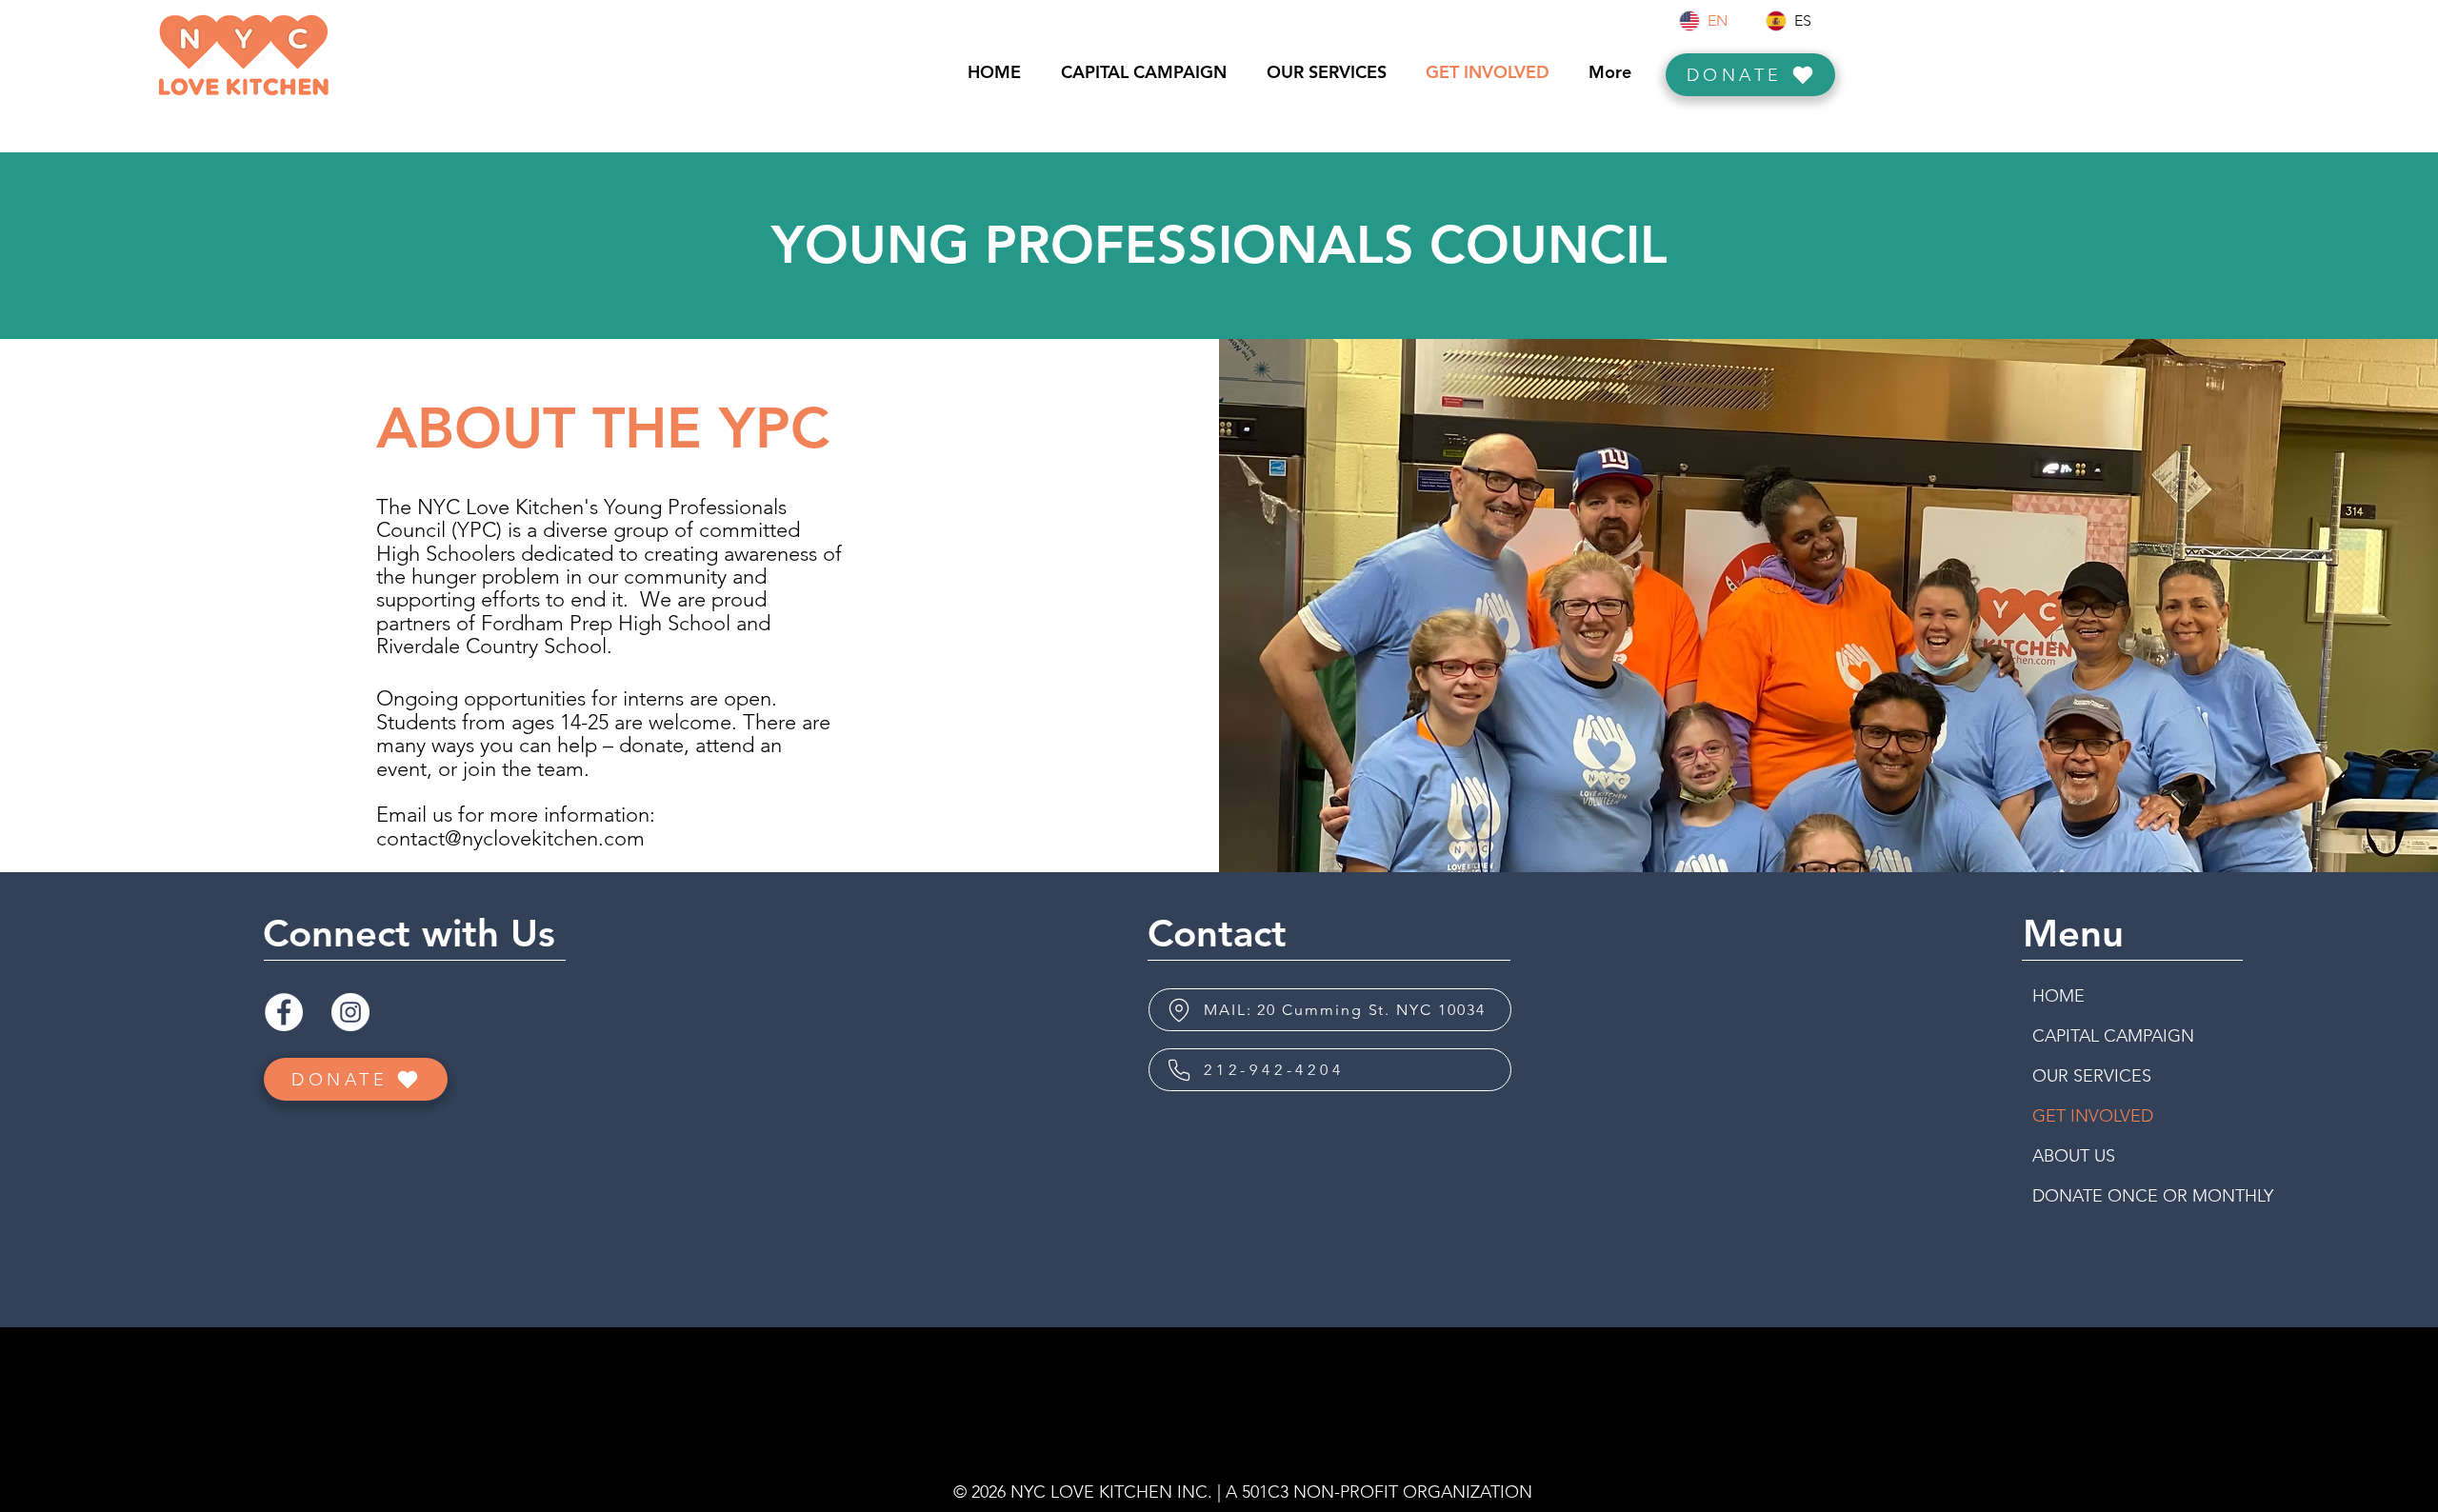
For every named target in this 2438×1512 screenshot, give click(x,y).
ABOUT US (2074, 1156)
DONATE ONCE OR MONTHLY (2101, 1196)
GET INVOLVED (2093, 1116)
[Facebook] (284, 1012)
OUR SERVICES (2092, 1076)
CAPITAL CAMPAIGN (2101, 1036)
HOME (2058, 996)
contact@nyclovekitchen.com (510, 838)
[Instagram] (350, 1012)
